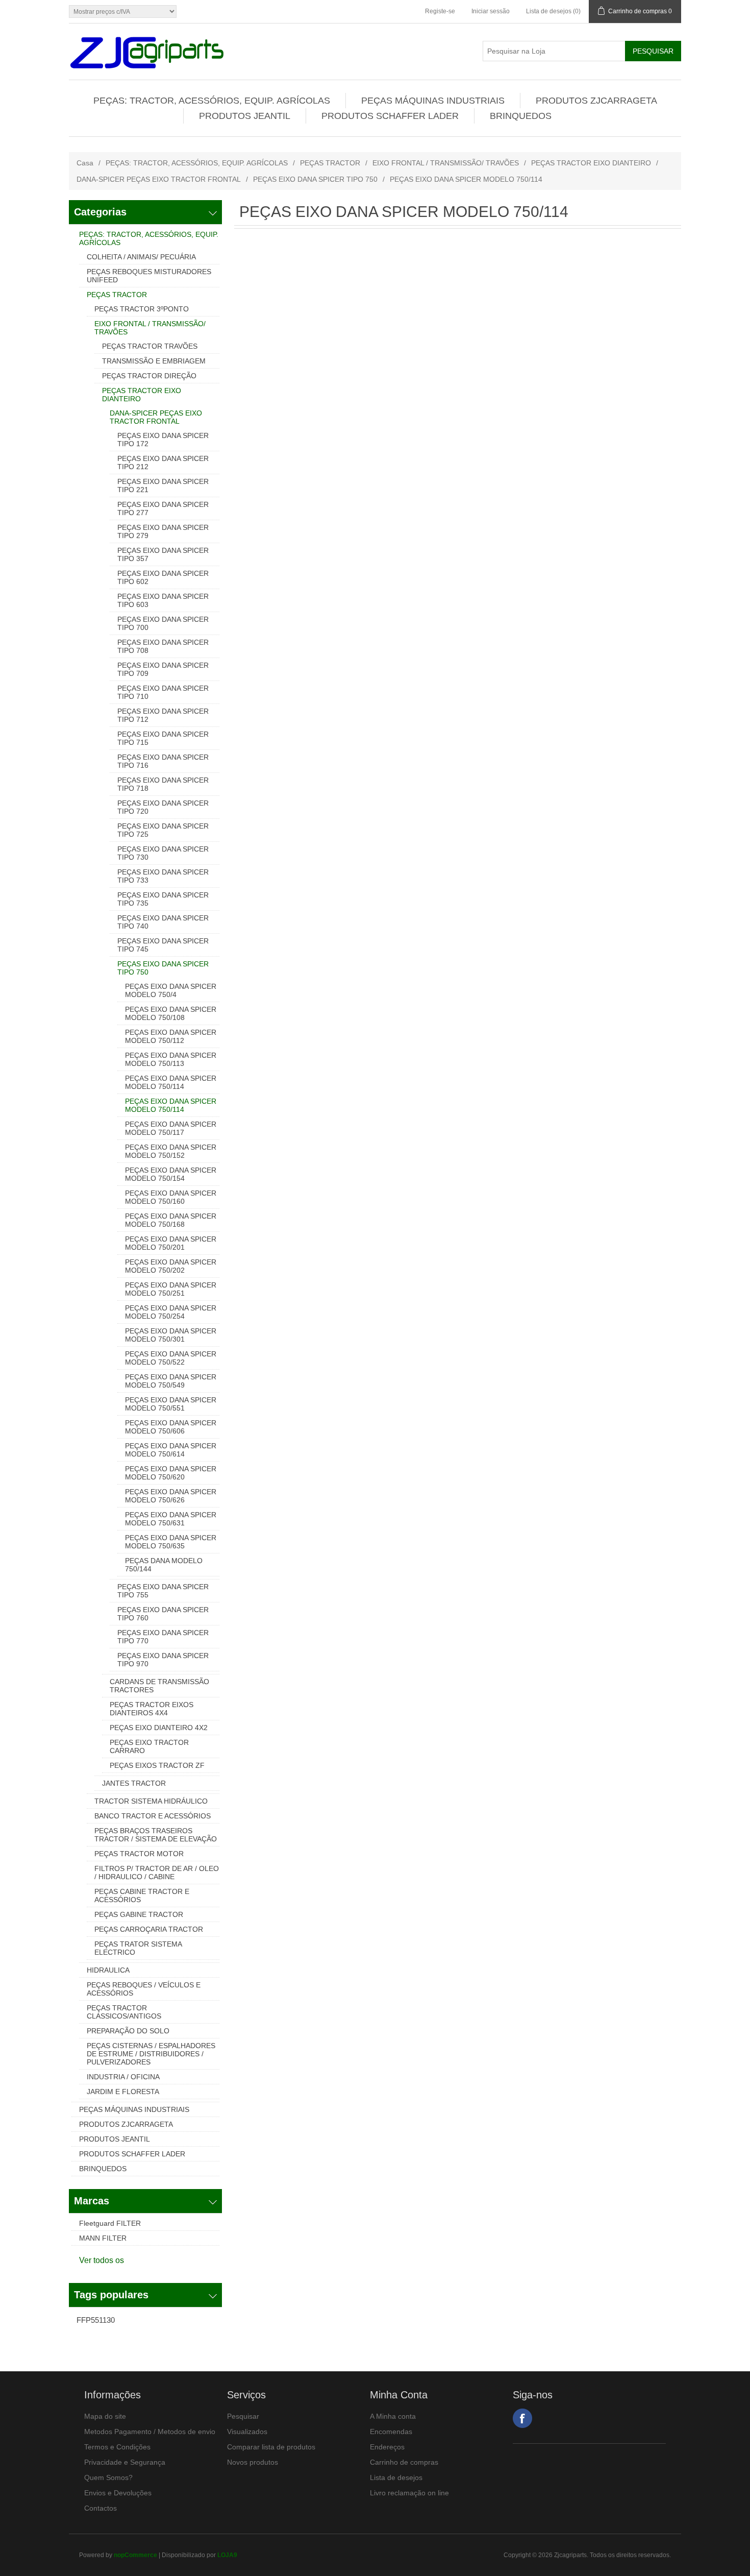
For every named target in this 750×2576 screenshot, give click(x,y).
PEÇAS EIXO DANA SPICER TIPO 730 (163, 853)
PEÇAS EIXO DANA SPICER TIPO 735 (163, 899)
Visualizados (247, 2432)
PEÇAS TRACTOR (330, 163)
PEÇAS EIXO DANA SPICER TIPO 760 (163, 1614)
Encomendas (391, 2432)
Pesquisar (243, 2416)
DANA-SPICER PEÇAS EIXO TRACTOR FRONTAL (159, 179)
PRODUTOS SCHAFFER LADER (390, 116)
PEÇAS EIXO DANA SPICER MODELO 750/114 (171, 1082)
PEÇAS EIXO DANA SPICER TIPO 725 (163, 830)
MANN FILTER (103, 2238)
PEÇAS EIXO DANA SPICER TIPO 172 (163, 440)
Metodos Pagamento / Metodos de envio (150, 2432)
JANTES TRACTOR (134, 1783)
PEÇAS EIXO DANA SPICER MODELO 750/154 (171, 1174)
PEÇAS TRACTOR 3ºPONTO (142, 309)
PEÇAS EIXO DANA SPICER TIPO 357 (163, 554)
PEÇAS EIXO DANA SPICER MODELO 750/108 (171, 1013)
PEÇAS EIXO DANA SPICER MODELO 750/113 (171, 1059)
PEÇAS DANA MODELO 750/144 (164, 1565)
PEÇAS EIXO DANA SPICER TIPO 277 (163, 508)
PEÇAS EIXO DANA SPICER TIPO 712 (163, 715)
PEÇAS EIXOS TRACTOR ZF (157, 1765)
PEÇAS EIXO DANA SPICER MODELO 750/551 (171, 1404)
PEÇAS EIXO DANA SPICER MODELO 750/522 (171, 1358)
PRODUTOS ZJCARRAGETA (596, 101)
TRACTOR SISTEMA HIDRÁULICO (151, 1801)
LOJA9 (227, 2555)
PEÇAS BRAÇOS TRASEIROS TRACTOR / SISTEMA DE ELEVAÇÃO (156, 1835)
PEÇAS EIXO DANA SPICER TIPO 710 (163, 692)
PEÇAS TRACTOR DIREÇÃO (149, 376)
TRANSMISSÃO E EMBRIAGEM (154, 361)
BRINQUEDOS (521, 116)
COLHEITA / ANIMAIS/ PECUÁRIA (141, 257)
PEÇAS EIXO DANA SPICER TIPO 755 (163, 1591)
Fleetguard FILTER (110, 2223)
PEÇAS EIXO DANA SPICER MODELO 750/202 (171, 1266)
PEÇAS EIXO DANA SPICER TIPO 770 (163, 1637)
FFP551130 (96, 2320)
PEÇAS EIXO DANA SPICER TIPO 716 (163, 761)
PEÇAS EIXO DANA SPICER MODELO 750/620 (171, 1473)
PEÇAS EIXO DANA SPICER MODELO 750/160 (171, 1197)
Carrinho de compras (404, 2462)
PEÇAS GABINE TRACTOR (139, 1914)
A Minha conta (393, 2416)
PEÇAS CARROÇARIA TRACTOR (149, 1929)
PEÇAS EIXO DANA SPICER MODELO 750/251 (171, 1289)
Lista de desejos (396, 2477)
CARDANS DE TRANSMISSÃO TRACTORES (159, 1686)
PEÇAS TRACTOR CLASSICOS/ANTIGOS (124, 2012)
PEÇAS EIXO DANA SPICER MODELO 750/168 (171, 1220)
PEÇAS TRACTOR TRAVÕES (150, 346)
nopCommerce (135, 2555)
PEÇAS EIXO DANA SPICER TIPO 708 (163, 646)
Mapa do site (105, 2416)
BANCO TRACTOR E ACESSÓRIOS (153, 1816)
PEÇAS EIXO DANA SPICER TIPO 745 (163, 945)
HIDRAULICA (108, 1970)
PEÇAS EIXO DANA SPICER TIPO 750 (315, 179)
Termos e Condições (117, 2447)
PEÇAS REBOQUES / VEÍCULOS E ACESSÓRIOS (144, 1989)
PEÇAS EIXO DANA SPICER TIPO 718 (163, 784)
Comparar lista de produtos (271, 2447)
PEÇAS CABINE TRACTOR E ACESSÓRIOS (142, 1895)
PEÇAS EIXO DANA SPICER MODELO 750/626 (171, 1496)
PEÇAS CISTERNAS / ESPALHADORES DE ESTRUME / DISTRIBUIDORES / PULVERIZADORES (151, 2054)
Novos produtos (253, 2462)
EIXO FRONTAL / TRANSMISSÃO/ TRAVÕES (446, 163)
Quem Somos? (108, 2477)
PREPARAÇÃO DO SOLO (128, 2031)
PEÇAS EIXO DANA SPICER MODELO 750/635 (171, 1542)
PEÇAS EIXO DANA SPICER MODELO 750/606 (171, 1427)
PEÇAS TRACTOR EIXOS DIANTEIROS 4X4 (152, 1709)
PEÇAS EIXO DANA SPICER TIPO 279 (163, 531)
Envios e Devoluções (118, 2493)
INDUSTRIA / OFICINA (123, 2077)
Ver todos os (102, 2260)
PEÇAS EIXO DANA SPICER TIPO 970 (163, 1660)
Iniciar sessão (491, 11)
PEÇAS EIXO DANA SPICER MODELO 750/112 (171, 1036)
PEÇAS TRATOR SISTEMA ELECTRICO (138, 1948)
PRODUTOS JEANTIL (245, 116)
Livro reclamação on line (409, 2493)
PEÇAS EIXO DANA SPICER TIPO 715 (163, 738)
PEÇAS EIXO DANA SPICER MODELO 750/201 (171, 1243)
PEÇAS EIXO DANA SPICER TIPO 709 (163, 669)
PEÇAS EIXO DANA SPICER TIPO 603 (163, 600)
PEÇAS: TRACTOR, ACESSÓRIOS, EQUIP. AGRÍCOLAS (212, 101)
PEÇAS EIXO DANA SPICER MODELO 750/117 (171, 1128)
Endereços (387, 2447)
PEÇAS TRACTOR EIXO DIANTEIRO (591, 163)
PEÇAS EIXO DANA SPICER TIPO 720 (163, 807)
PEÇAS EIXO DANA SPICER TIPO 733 (163, 876)
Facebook (522, 2418)
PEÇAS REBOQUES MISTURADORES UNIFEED (149, 276)
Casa (85, 163)
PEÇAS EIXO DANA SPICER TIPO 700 (163, 623)
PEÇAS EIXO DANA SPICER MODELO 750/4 (171, 990)
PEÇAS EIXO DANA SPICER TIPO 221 (163, 485)
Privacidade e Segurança (125, 2462)
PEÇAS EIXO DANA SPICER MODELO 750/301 (171, 1335)
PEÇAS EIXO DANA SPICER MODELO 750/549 (171, 1381)
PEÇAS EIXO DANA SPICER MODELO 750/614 (171, 1450)
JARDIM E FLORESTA (123, 2092)
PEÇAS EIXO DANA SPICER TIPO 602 (163, 577)
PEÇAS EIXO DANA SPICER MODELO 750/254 (171, 1312)
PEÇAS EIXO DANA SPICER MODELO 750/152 (171, 1151)
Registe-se (440, 11)
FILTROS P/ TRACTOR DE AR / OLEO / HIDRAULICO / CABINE (157, 1873)
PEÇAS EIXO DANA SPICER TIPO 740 (163, 922)
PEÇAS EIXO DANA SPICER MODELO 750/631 (171, 1519)
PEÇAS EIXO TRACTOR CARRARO (149, 1746)
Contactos (101, 2508)
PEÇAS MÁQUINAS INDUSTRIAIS (433, 101)
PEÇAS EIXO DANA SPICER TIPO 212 (163, 463)
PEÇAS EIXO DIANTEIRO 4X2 (159, 1728)
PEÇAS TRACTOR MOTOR (139, 1854)
